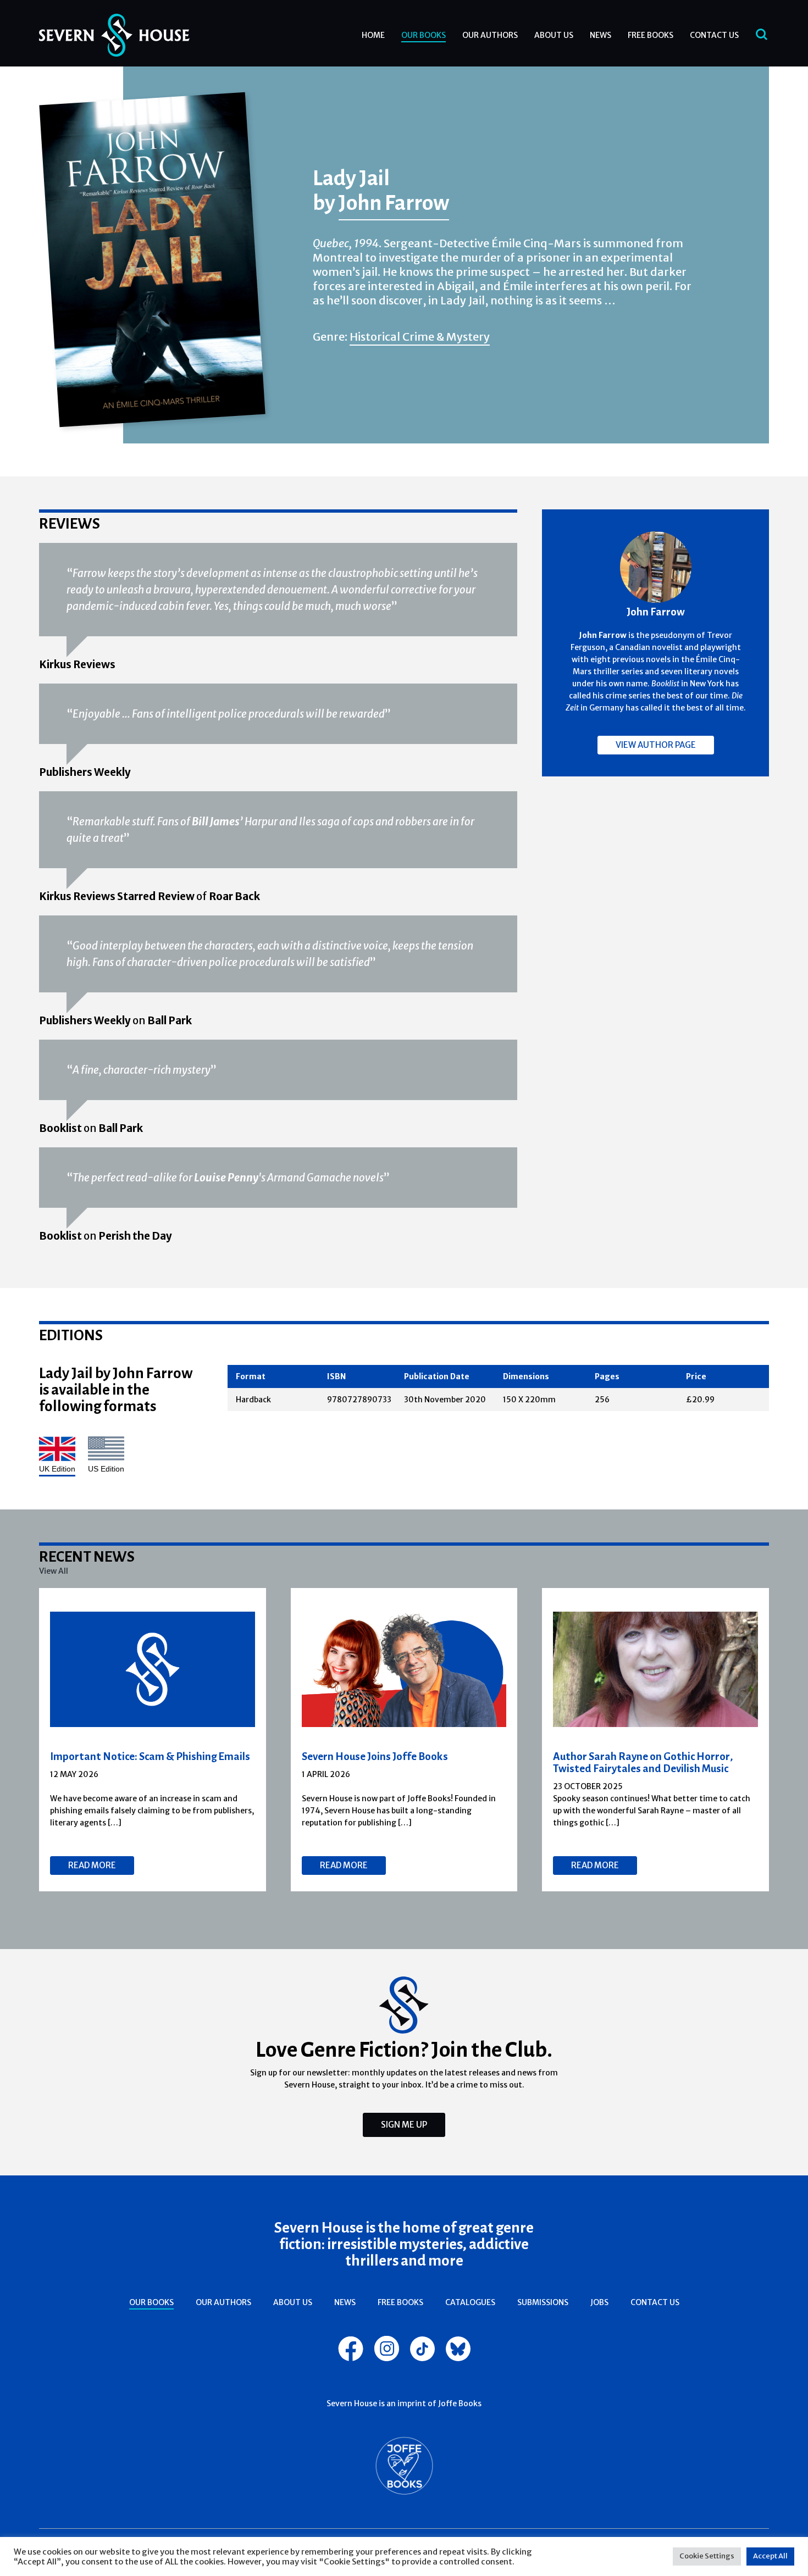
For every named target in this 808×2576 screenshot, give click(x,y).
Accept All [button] (770, 2556)
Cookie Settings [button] (707, 2556)
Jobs (599, 2302)
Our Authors (490, 35)
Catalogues (470, 2302)
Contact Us (714, 35)
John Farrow (394, 202)
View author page (656, 745)
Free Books (651, 35)
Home (373, 35)
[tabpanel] (153, 1740)
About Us (554, 35)
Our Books (424, 35)
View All (54, 1571)
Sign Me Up (404, 2125)
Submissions (543, 2302)
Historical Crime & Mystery (420, 337)
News (601, 35)
